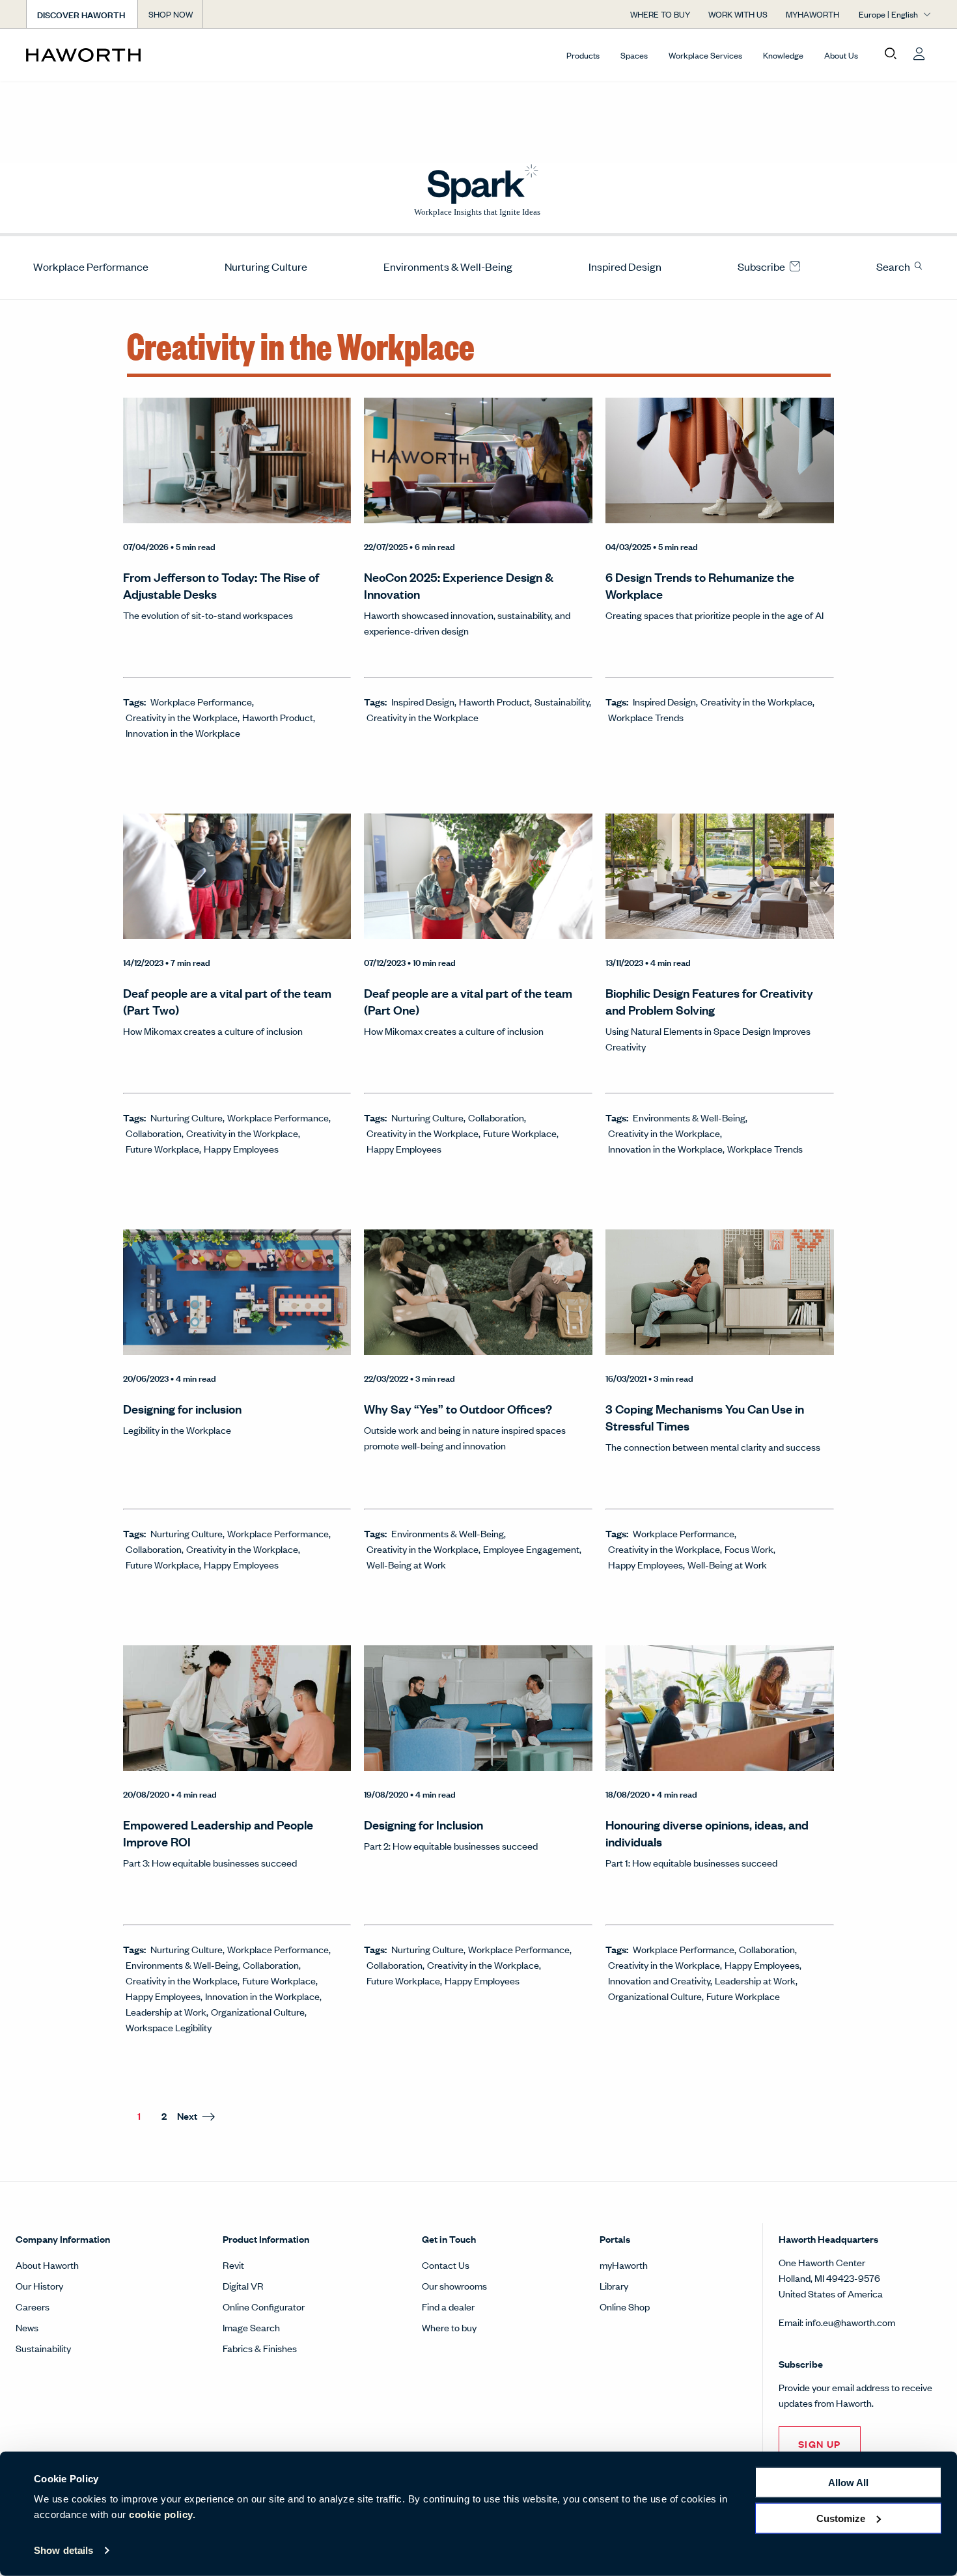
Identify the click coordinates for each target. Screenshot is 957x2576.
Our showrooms (454, 2285)
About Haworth (47, 2265)
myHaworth (624, 2265)
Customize (841, 2518)
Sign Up (820, 2444)
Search (894, 266)
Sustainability (562, 701)
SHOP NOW (171, 14)
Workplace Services (705, 55)
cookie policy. (162, 2514)
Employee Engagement (531, 1549)
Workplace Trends (646, 717)
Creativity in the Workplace (182, 717)
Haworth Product (278, 717)
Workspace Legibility (169, 2027)
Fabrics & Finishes (260, 2348)
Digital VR (243, 2285)
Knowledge (783, 55)
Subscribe (762, 266)
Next (187, 2116)
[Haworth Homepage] (117, 55)
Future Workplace (162, 1148)
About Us (841, 55)
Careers (33, 2306)
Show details (63, 2550)
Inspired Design (625, 266)
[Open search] (891, 54)
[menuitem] (86, 266)
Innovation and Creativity (659, 1980)
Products (583, 55)
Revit (233, 2265)
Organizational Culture (258, 2011)
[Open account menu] (919, 54)
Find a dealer (448, 2306)
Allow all (848, 2483)
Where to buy (449, 2327)
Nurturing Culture (266, 266)
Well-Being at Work (406, 1564)
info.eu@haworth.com (850, 2322)
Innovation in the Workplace (183, 733)
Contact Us (446, 2265)
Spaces (634, 55)
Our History (39, 2285)
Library (614, 2285)
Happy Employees (241, 1148)
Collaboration (154, 1133)
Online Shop (625, 2306)
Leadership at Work (166, 2011)
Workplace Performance (91, 266)
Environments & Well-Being (448, 266)
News (27, 2327)
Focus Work (749, 1549)
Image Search (251, 2327)
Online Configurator (264, 2306)
